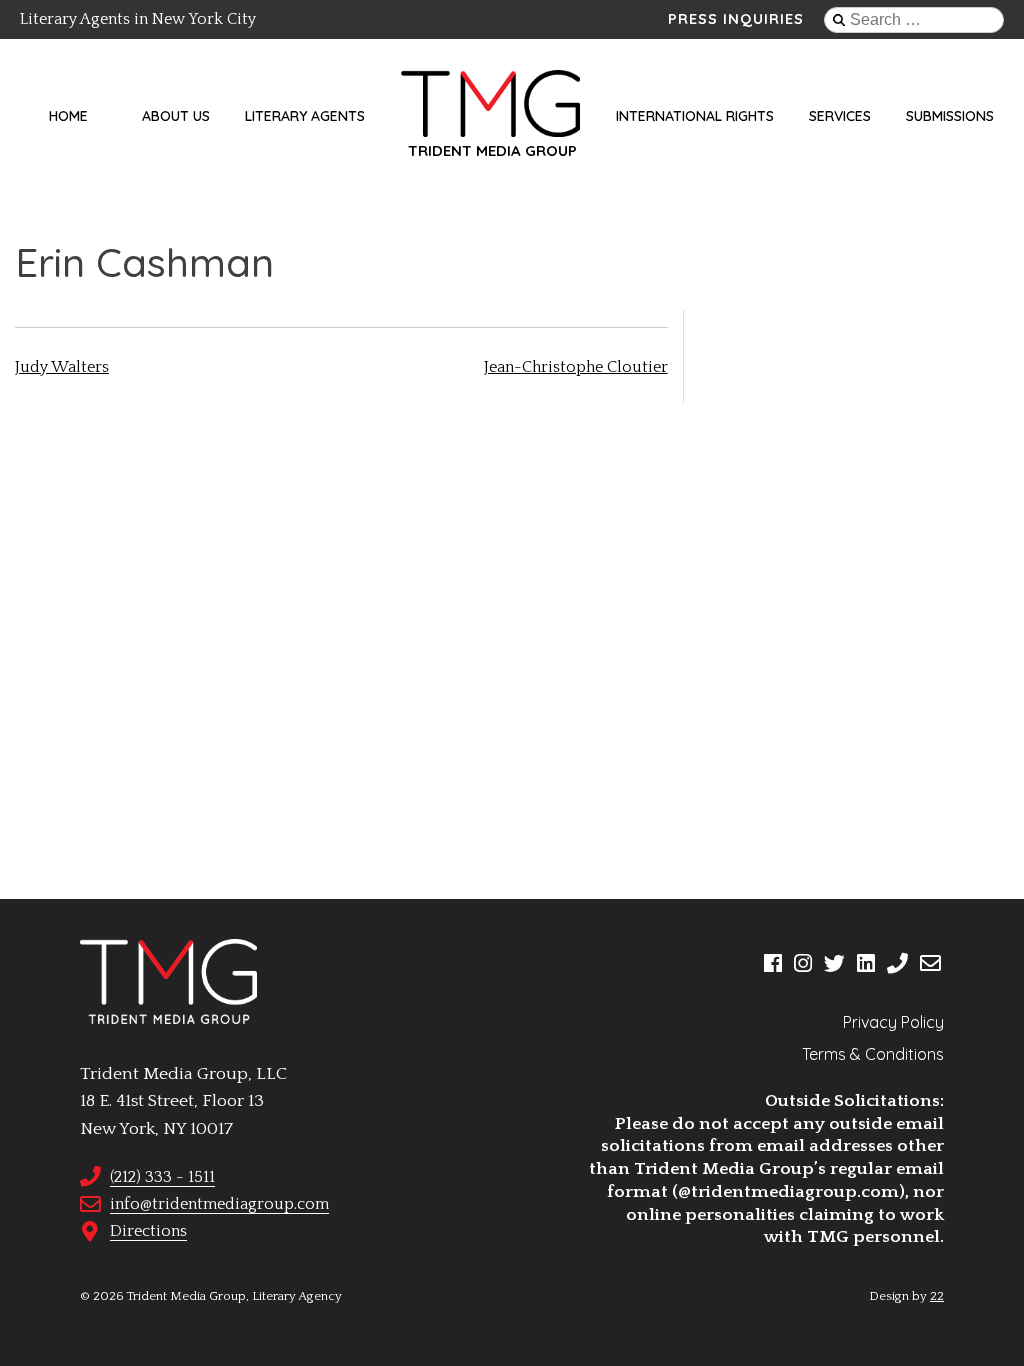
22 (937, 1296)
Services (840, 116)
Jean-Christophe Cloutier (576, 367)
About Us (176, 116)
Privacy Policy (893, 1022)
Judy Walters (62, 367)
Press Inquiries (736, 19)
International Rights (695, 116)
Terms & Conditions (873, 1054)
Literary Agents (305, 116)
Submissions (950, 116)
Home (68, 116)
